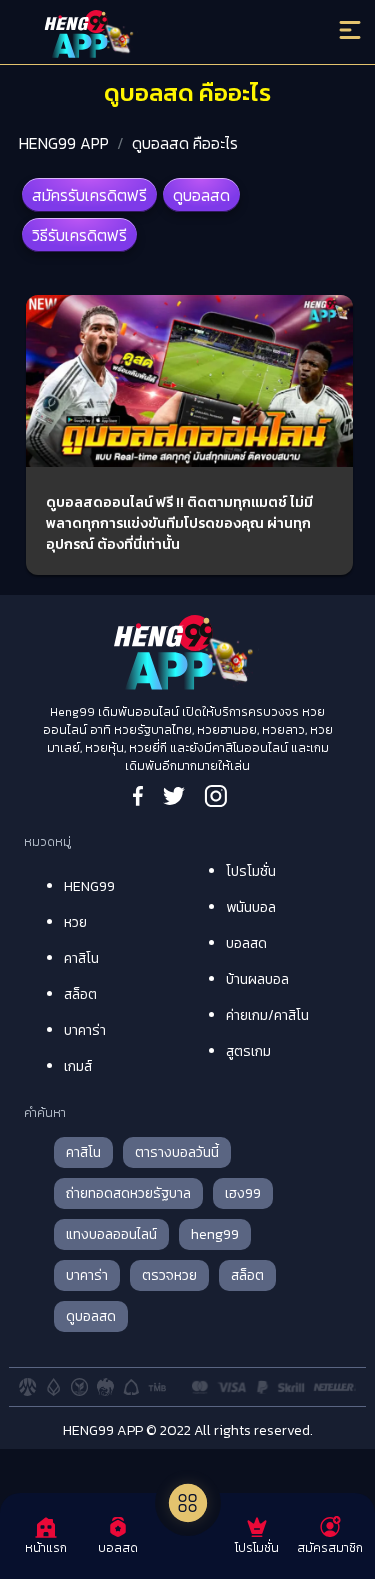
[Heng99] (145, 35)
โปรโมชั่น (251, 871)
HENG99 (89, 886)
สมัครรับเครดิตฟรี (89, 195)
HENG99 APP (64, 143)
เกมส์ (78, 1066)
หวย (75, 922)
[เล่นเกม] (188, 1503)
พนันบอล (251, 907)
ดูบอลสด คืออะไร (185, 143)
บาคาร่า (85, 1030)
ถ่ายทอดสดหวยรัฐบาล (128, 1193)
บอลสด (246, 943)
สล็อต (80, 994)
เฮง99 (243, 1193)
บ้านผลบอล (257, 979)
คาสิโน (81, 958)
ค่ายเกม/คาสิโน (267, 1015)
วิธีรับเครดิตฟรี (79, 235)
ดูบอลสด (201, 195)
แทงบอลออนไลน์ (111, 1234)
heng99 (215, 1234)
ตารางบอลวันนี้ (177, 1152)
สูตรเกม (248, 1051)
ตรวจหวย (169, 1275)
